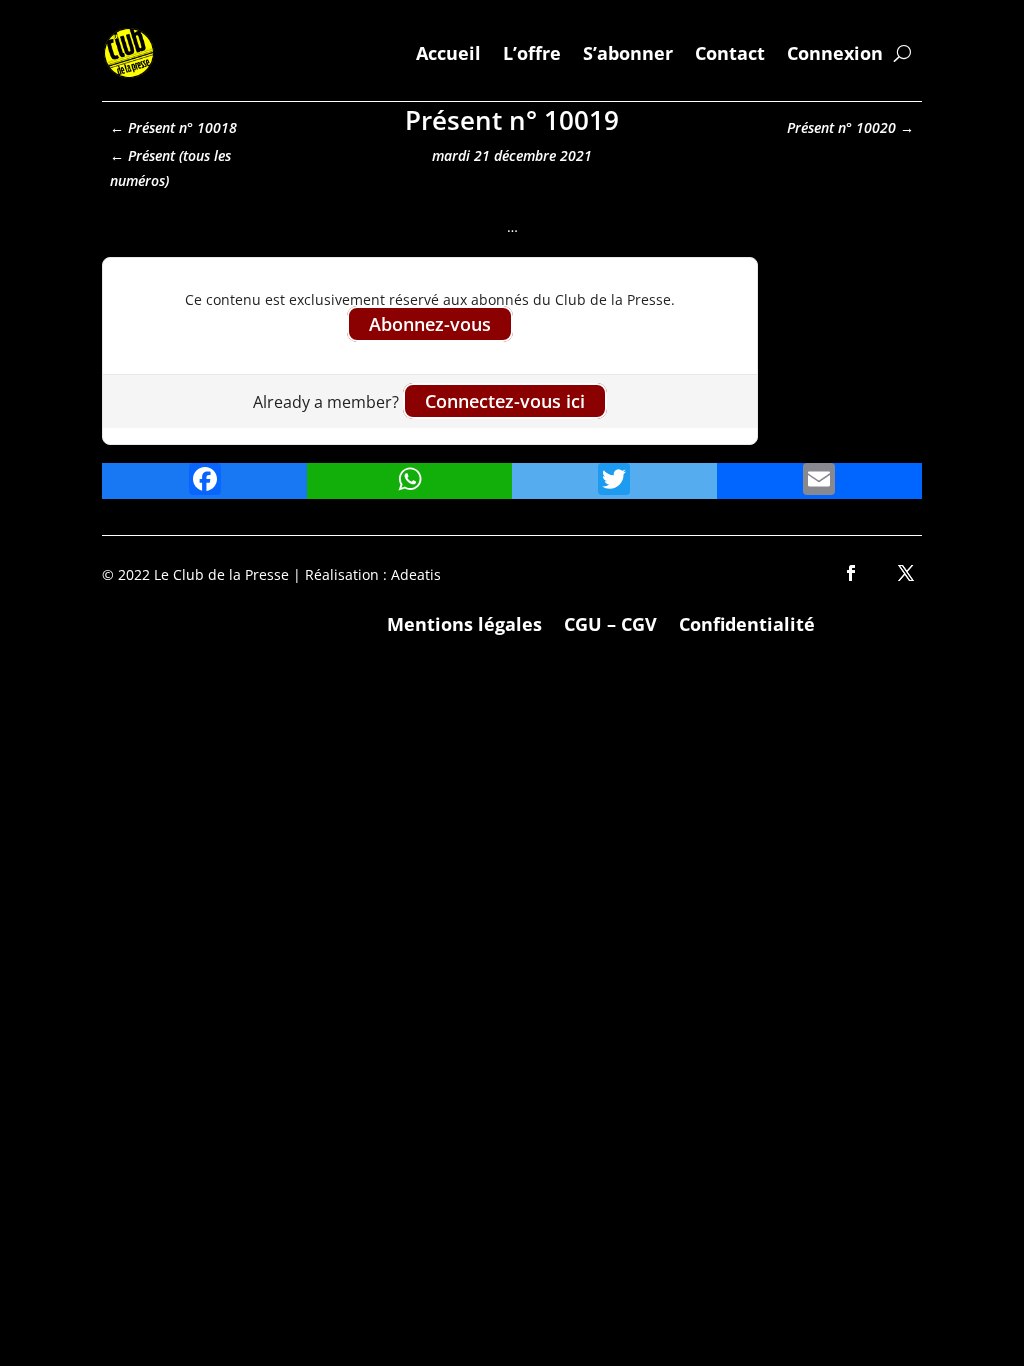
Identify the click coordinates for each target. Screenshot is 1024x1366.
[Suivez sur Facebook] (851, 573)
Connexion (835, 53)
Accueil (448, 53)
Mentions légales (464, 621)
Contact (730, 53)
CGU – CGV (610, 621)
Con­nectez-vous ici (505, 401)
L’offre (532, 53)
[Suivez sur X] (906, 573)
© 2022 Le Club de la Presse (195, 574)
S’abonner (628, 53)
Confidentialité (747, 621)
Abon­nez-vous (430, 324)
